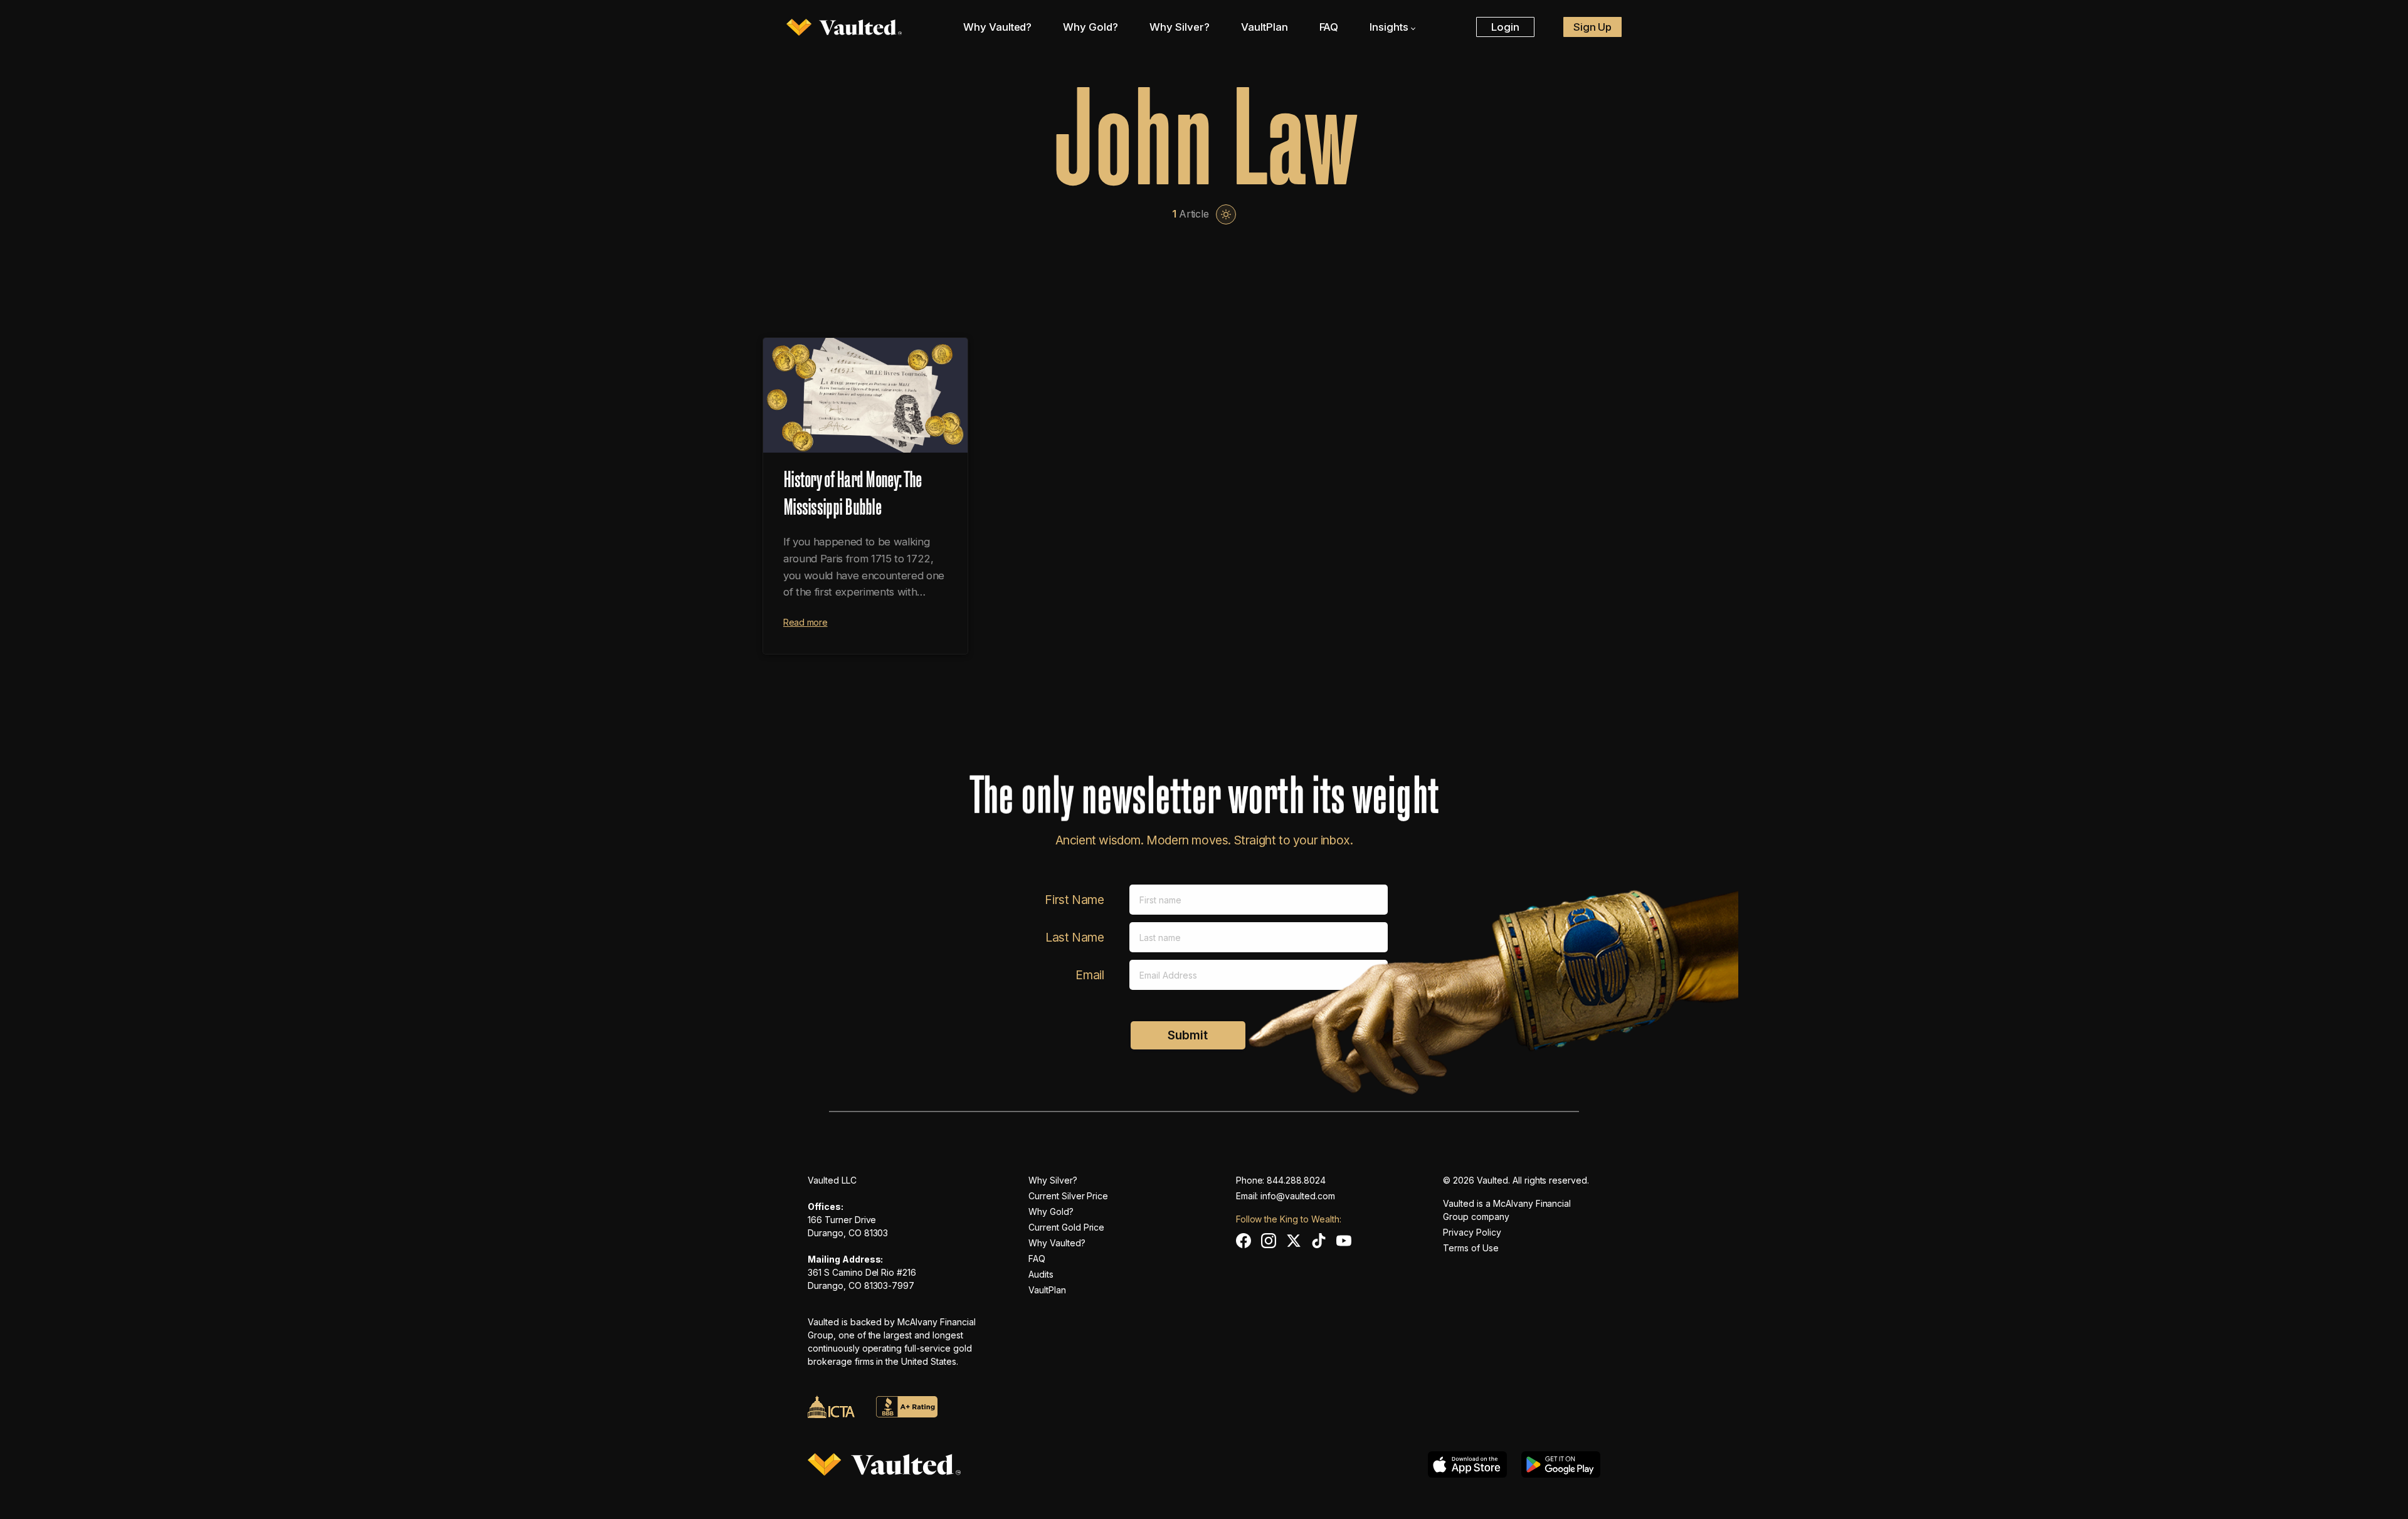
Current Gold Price (1066, 1227)
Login (1505, 27)
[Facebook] (1244, 1241)
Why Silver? (1180, 27)
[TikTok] (1319, 1241)
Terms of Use (1471, 1248)
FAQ (1329, 27)
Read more (805, 622)
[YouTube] (1344, 1241)
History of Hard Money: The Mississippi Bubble (852, 491)
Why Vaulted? (998, 27)
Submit (1188, 1035)
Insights (1389, 27)
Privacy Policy (1472, 1232)
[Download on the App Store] (1467, 1464)
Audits (1041, 1274)
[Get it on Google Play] (1561, 1464)
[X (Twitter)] (1294, 1241)
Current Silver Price (1068, 1196)
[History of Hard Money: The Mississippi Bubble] (865, 395)
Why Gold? (1090, 27)
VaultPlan (1265, 27)
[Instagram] (1269, 1241)
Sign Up (1593, 27)
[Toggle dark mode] (1226, 214)
